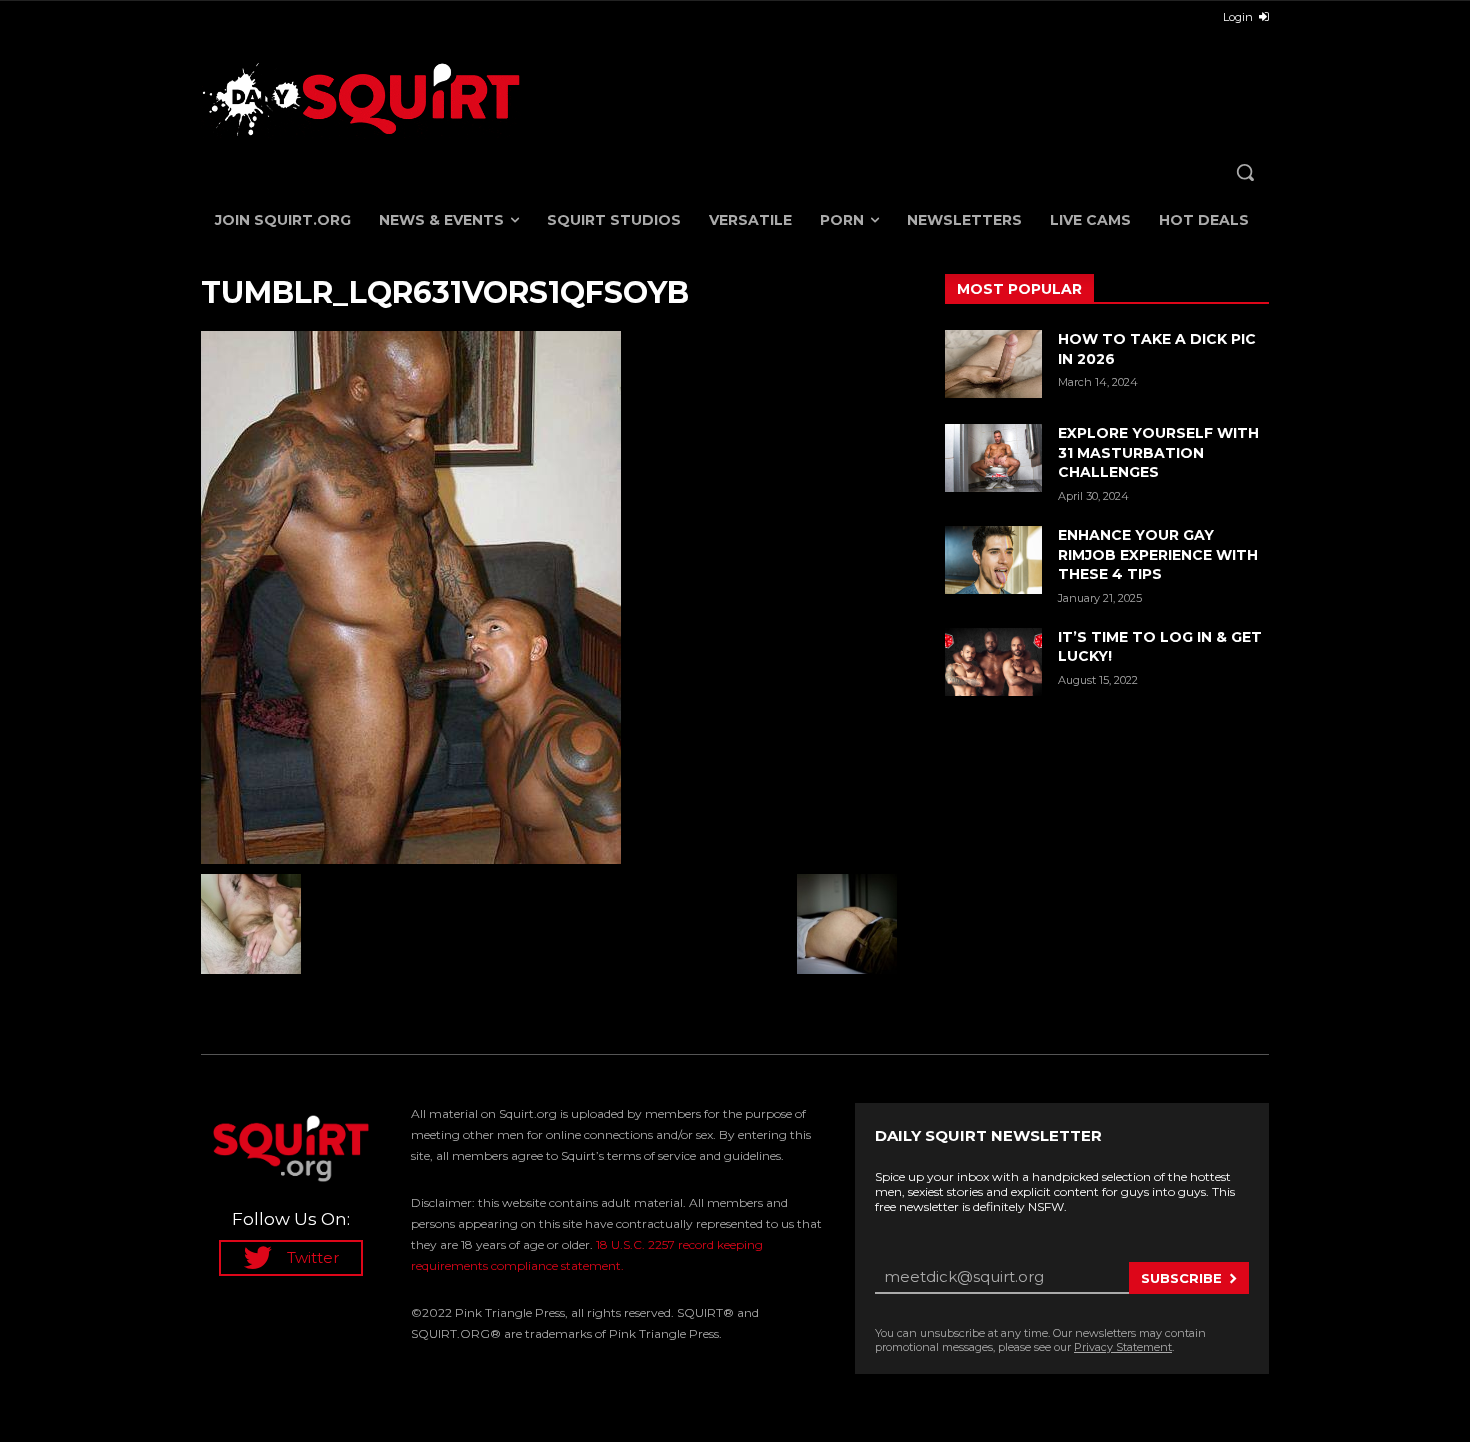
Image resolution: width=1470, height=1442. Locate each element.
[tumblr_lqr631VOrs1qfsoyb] (549, 597)
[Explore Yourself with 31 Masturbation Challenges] (993, 458)
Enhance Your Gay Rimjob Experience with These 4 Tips (1158, 554)
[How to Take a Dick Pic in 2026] (993, 364)
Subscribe (1181, 1278)
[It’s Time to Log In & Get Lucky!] (993, 662)
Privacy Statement (1123, 1347)
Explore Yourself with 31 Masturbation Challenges (1158, 452)
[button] (1245, 172)
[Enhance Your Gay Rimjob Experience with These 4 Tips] (993, 560)
